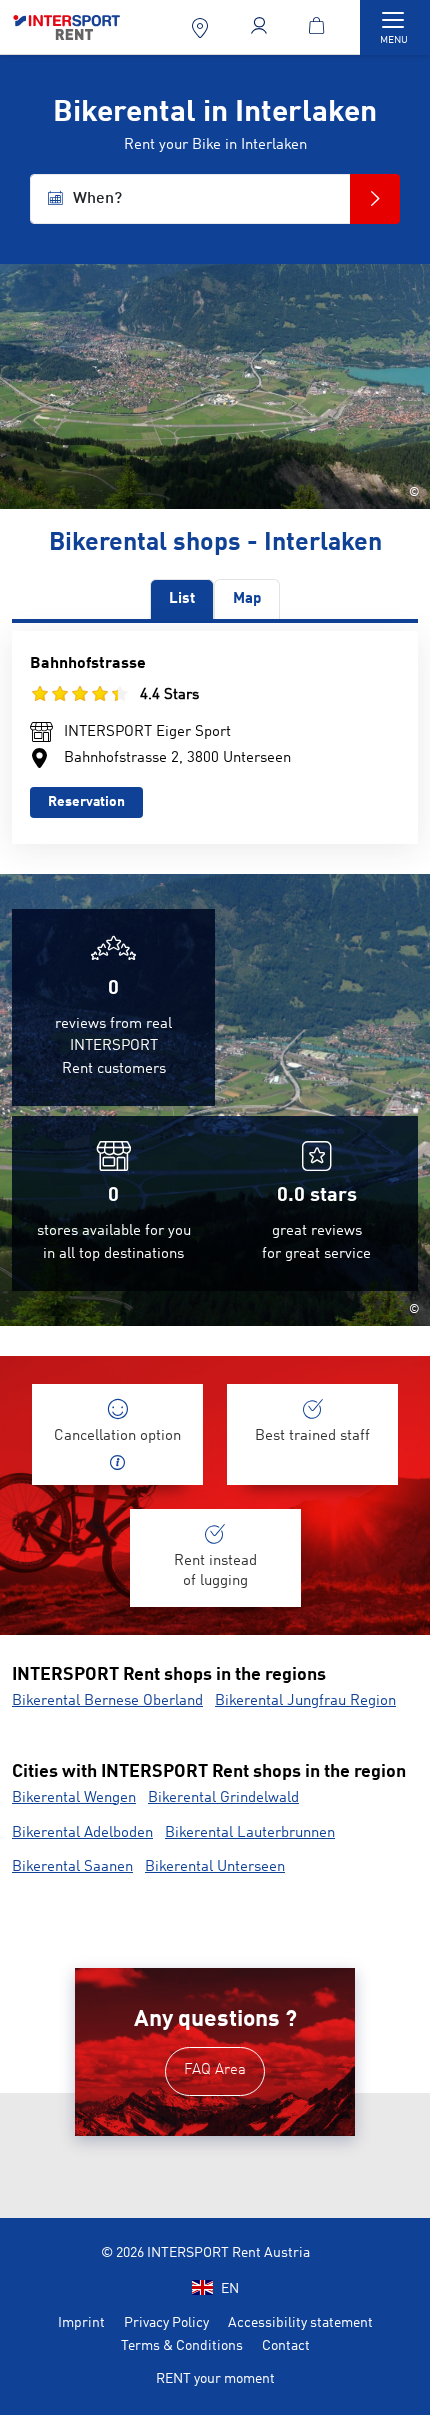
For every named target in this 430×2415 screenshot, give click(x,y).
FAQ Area (215, 2070)
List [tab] (182, 599)
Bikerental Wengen (74, 1798)
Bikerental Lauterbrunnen (250, 1833)
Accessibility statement (300, 2323)
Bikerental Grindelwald (223, 1798)
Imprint (81, 2323)
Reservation (86, 802)
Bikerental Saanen (72, 1867)
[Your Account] (260, 27)
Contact (286, 2346)
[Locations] (201, 27)
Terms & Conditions (182, 2346)
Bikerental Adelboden (82, 1833)
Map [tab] (247, 599)
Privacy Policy (166, 2323)
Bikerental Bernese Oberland (107, 1701)
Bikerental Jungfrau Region (305, 1701)
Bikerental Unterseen (215, 1867)
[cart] (320, 27)
